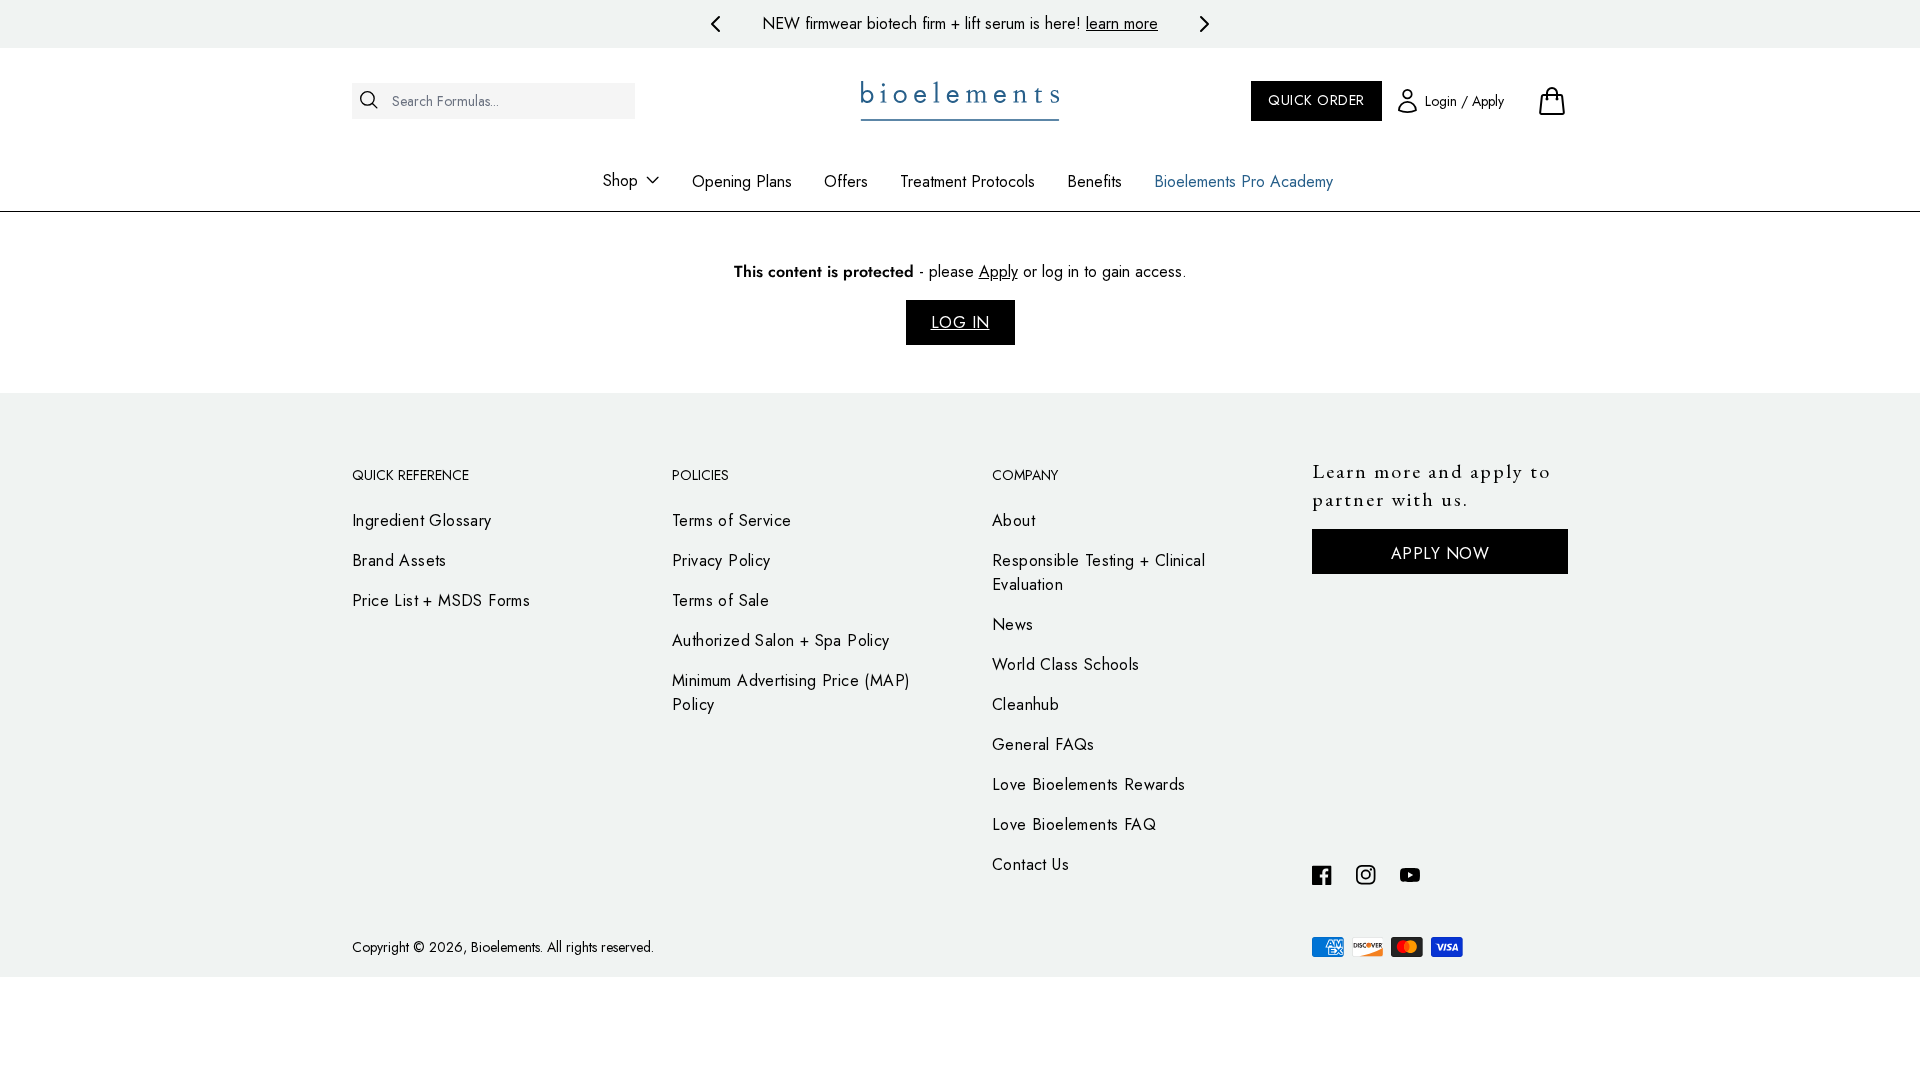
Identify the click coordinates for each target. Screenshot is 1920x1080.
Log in (960, 322)
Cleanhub (1025, 704)
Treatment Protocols (967, 181)
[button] (1552, 100)
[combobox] (493, 101)
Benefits (1094, 181)
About (1013, 520)
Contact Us (1030, 864)
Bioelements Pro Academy (1243, 181)
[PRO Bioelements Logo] (960, 101)
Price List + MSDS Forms (441, 600)
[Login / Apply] (1451, 100)
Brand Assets (399, 560)
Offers (846, 181)
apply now (1440, 553)
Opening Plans (742, 181)
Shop (620, 180)
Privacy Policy (721, 560)
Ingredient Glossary (422, 520)
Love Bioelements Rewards (1089, 784)
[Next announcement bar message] (1204, 24)
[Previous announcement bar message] (716, 24)
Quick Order (1316, 100)
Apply (998, 271)
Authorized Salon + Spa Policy (781, 640)
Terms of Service (731, 520)
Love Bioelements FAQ (1074, 824)
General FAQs (1043, 744)
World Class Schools (1066, 664)
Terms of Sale (720, 600)
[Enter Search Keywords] (493, 137)
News (1013, 624)
